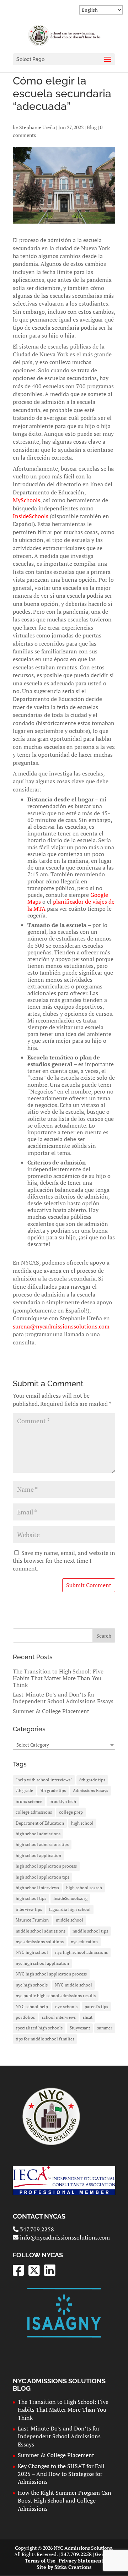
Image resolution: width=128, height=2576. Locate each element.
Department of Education (40, 1823)
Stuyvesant (80, 2028)
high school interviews (37, 1888)
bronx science (29, 1801)
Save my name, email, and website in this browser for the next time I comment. (64, 1561)
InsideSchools (31, 516)
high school (82, 1823)
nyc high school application (42, 1963)
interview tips (29, 1909)
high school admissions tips (42, 1844)
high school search (84, 1888)
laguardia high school (70, 1909)
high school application (38, 1855)
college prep (71, 1812)
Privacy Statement (81, 2561)
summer (105, 2028)
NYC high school (32, 1952)
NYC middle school (73, 1985)
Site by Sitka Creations (64, 2567)
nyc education (84, 1942)
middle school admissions (41, 1931)
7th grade (24, 1790)
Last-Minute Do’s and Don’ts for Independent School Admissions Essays (63, 1698)
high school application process (46, 1866)
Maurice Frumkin (32, 1920)
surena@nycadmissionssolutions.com (61, 1326)
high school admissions (38, 1834)
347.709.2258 (36, 2229)
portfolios (25, 2017)
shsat (88, 2017)
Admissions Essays (90, 1790)
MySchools (26, 500)
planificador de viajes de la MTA (71, 905)
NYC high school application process (51, 1974)
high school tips (31, 1898)
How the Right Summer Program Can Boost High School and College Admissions (65, 2501)
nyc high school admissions (81, 1952)
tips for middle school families (45, 2039)
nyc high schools (32, 1985)
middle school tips (90, 1931)
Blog (92, 127)
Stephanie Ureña (37, 127)
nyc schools (66, 2007)
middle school (70, 1920)
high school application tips (42, 1877)
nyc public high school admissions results (56, 1996)
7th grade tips (53, 1790)
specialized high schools (39, 2028)
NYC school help (32, 2007)
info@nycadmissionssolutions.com (64, 2237)
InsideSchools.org (70, 1898)
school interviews (59, 2017)
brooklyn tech (63, 1801)
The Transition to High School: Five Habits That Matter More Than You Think (58, 1678)
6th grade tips (92, 1780)
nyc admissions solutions (40, 1942)
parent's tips (96, 2007)
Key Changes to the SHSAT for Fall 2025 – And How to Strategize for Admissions (61, 2474)
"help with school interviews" (44, 1780)
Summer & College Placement (51, 1711)
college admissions (34, 1812)
